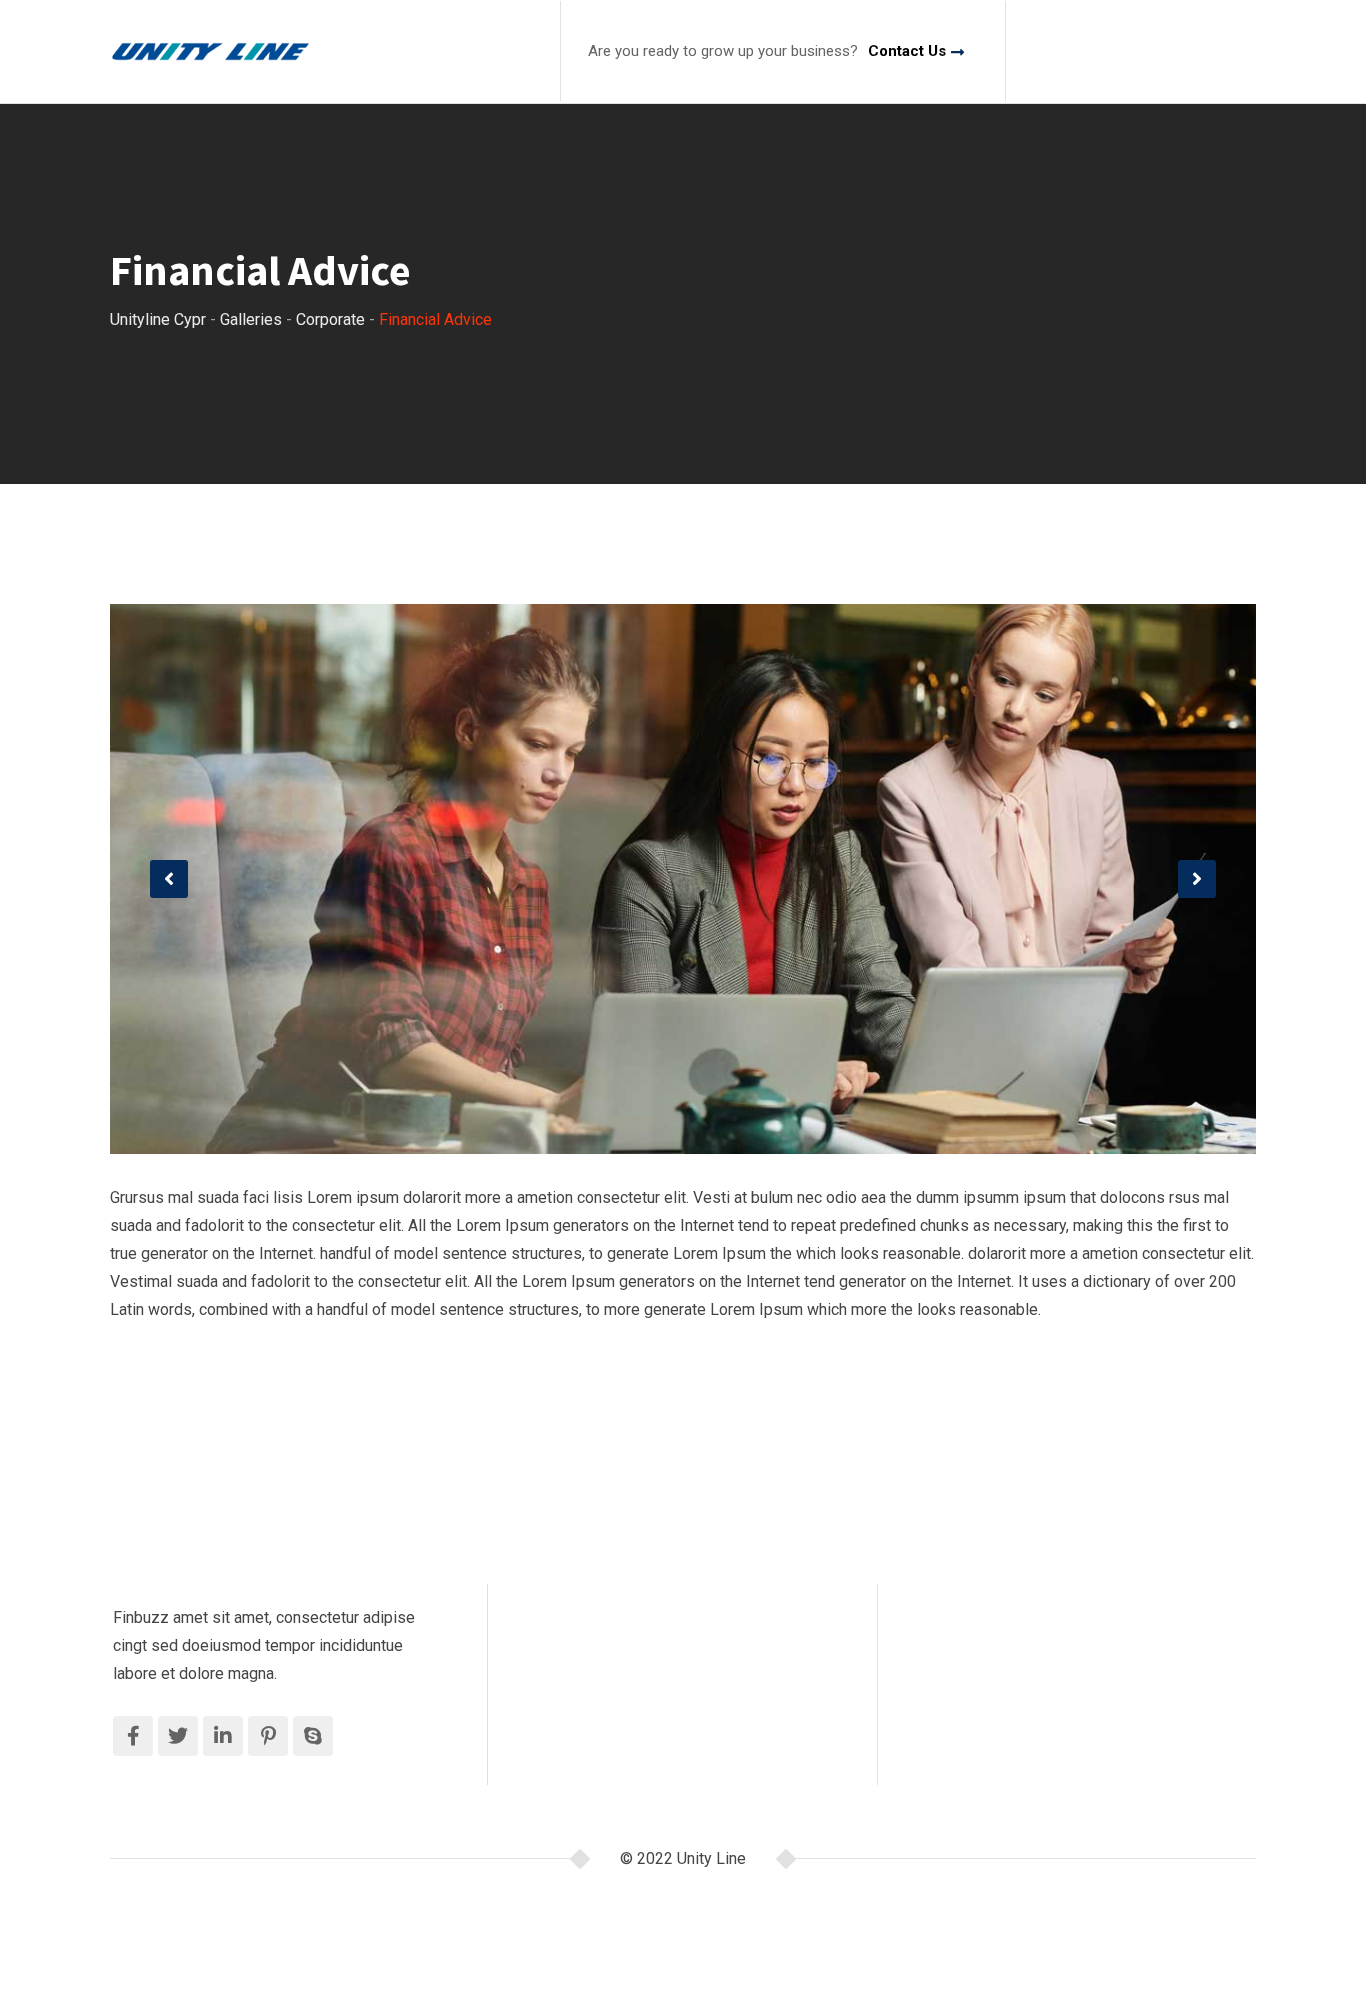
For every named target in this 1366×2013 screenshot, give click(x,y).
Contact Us (907, 51)
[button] (169, 879)
